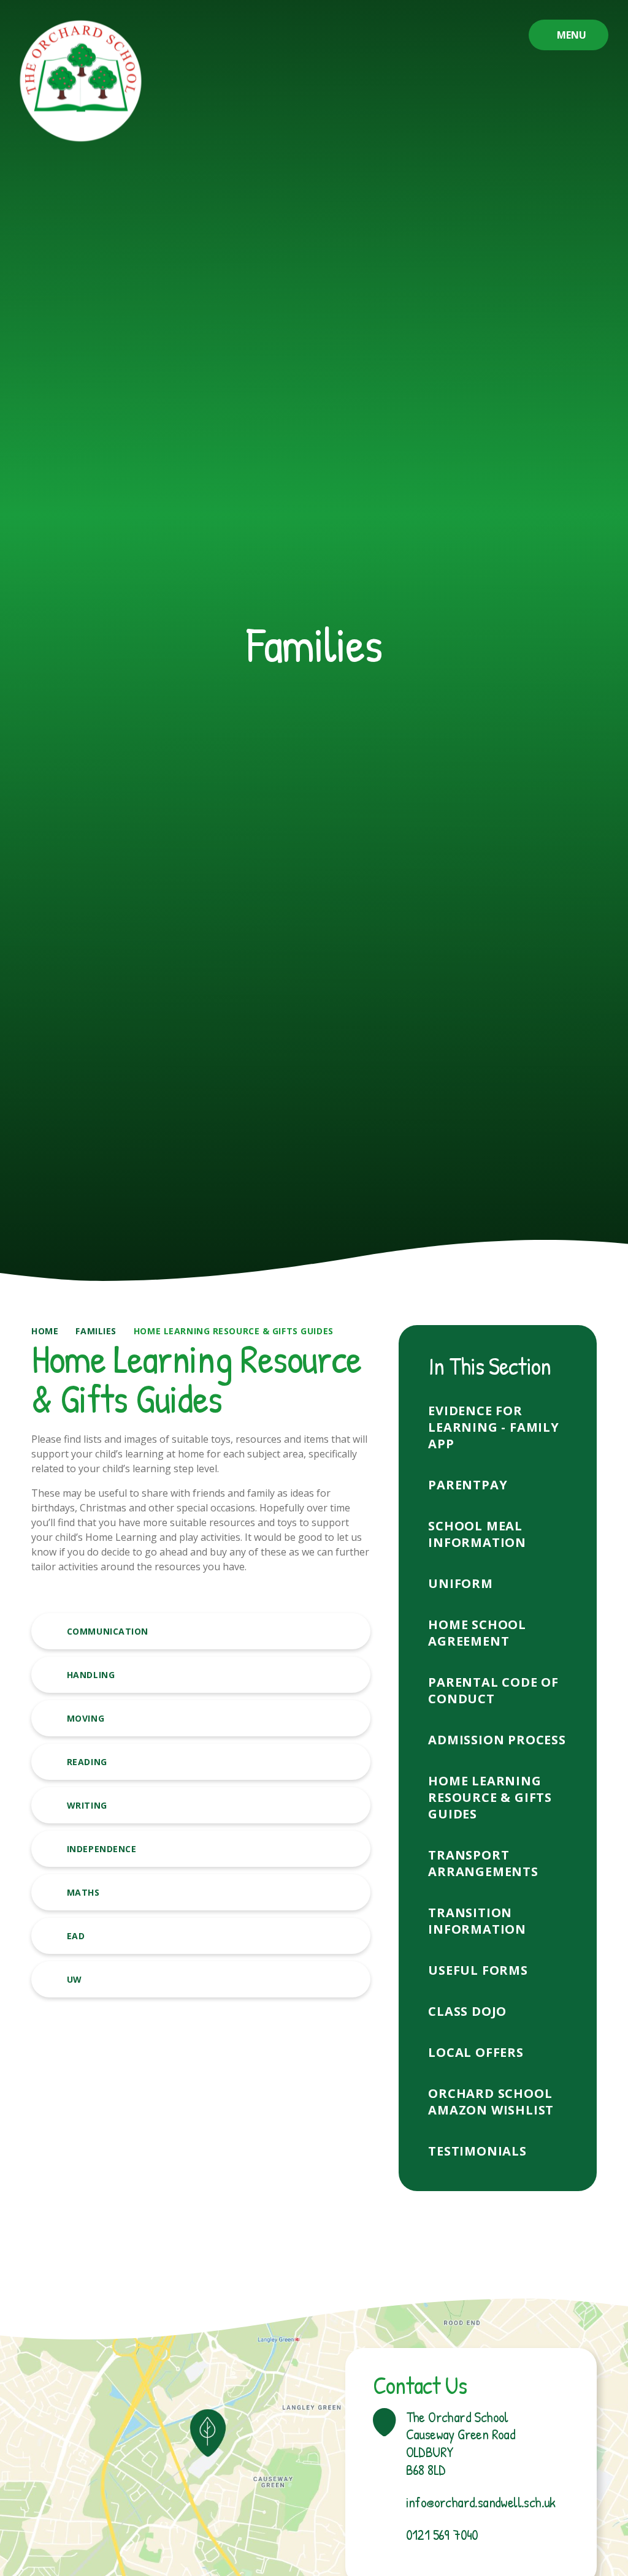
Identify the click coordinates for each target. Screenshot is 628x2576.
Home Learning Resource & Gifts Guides (234, 1331)
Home (45, 1331)
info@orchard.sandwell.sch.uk (481, 2502)
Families (96, 1331)
